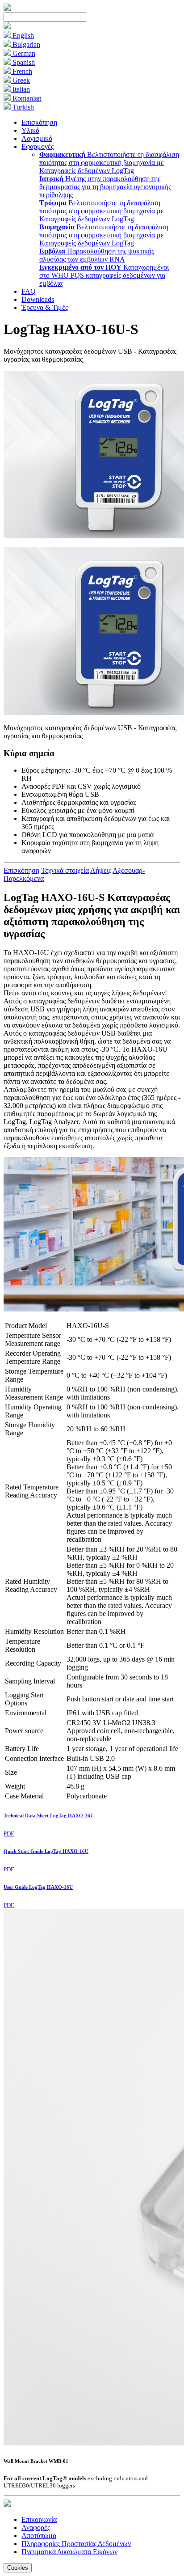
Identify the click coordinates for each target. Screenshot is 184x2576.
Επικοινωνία (39, 2519)
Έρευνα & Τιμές (45, 307)
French (21, 71)
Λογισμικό (37, 138)
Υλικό (30, 130)
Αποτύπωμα (39, 2536)
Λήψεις (101, 870)
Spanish (23, 62)
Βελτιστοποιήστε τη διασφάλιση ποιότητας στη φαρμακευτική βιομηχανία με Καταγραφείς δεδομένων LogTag (109, 163)
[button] (7, 27)
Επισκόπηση (39, 122)
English (22, 36)
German (23, 53)
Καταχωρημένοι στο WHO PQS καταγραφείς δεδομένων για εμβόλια (104, 275)
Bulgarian (25, 44)
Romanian (26, 98)
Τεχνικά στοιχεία (65, 870)
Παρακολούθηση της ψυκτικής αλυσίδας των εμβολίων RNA (97, 255)
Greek (20, 80)
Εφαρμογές (38, 146)
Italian (20, 89)
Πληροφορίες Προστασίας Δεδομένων (76, 2544)
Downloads (38, 299)
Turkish (22, 107)
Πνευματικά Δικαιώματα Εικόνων (69, 2552)
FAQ (29, 291)
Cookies (18, 2568)
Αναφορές (36, 2527)
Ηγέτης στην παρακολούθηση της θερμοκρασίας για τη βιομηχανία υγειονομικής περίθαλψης (105, 187)
